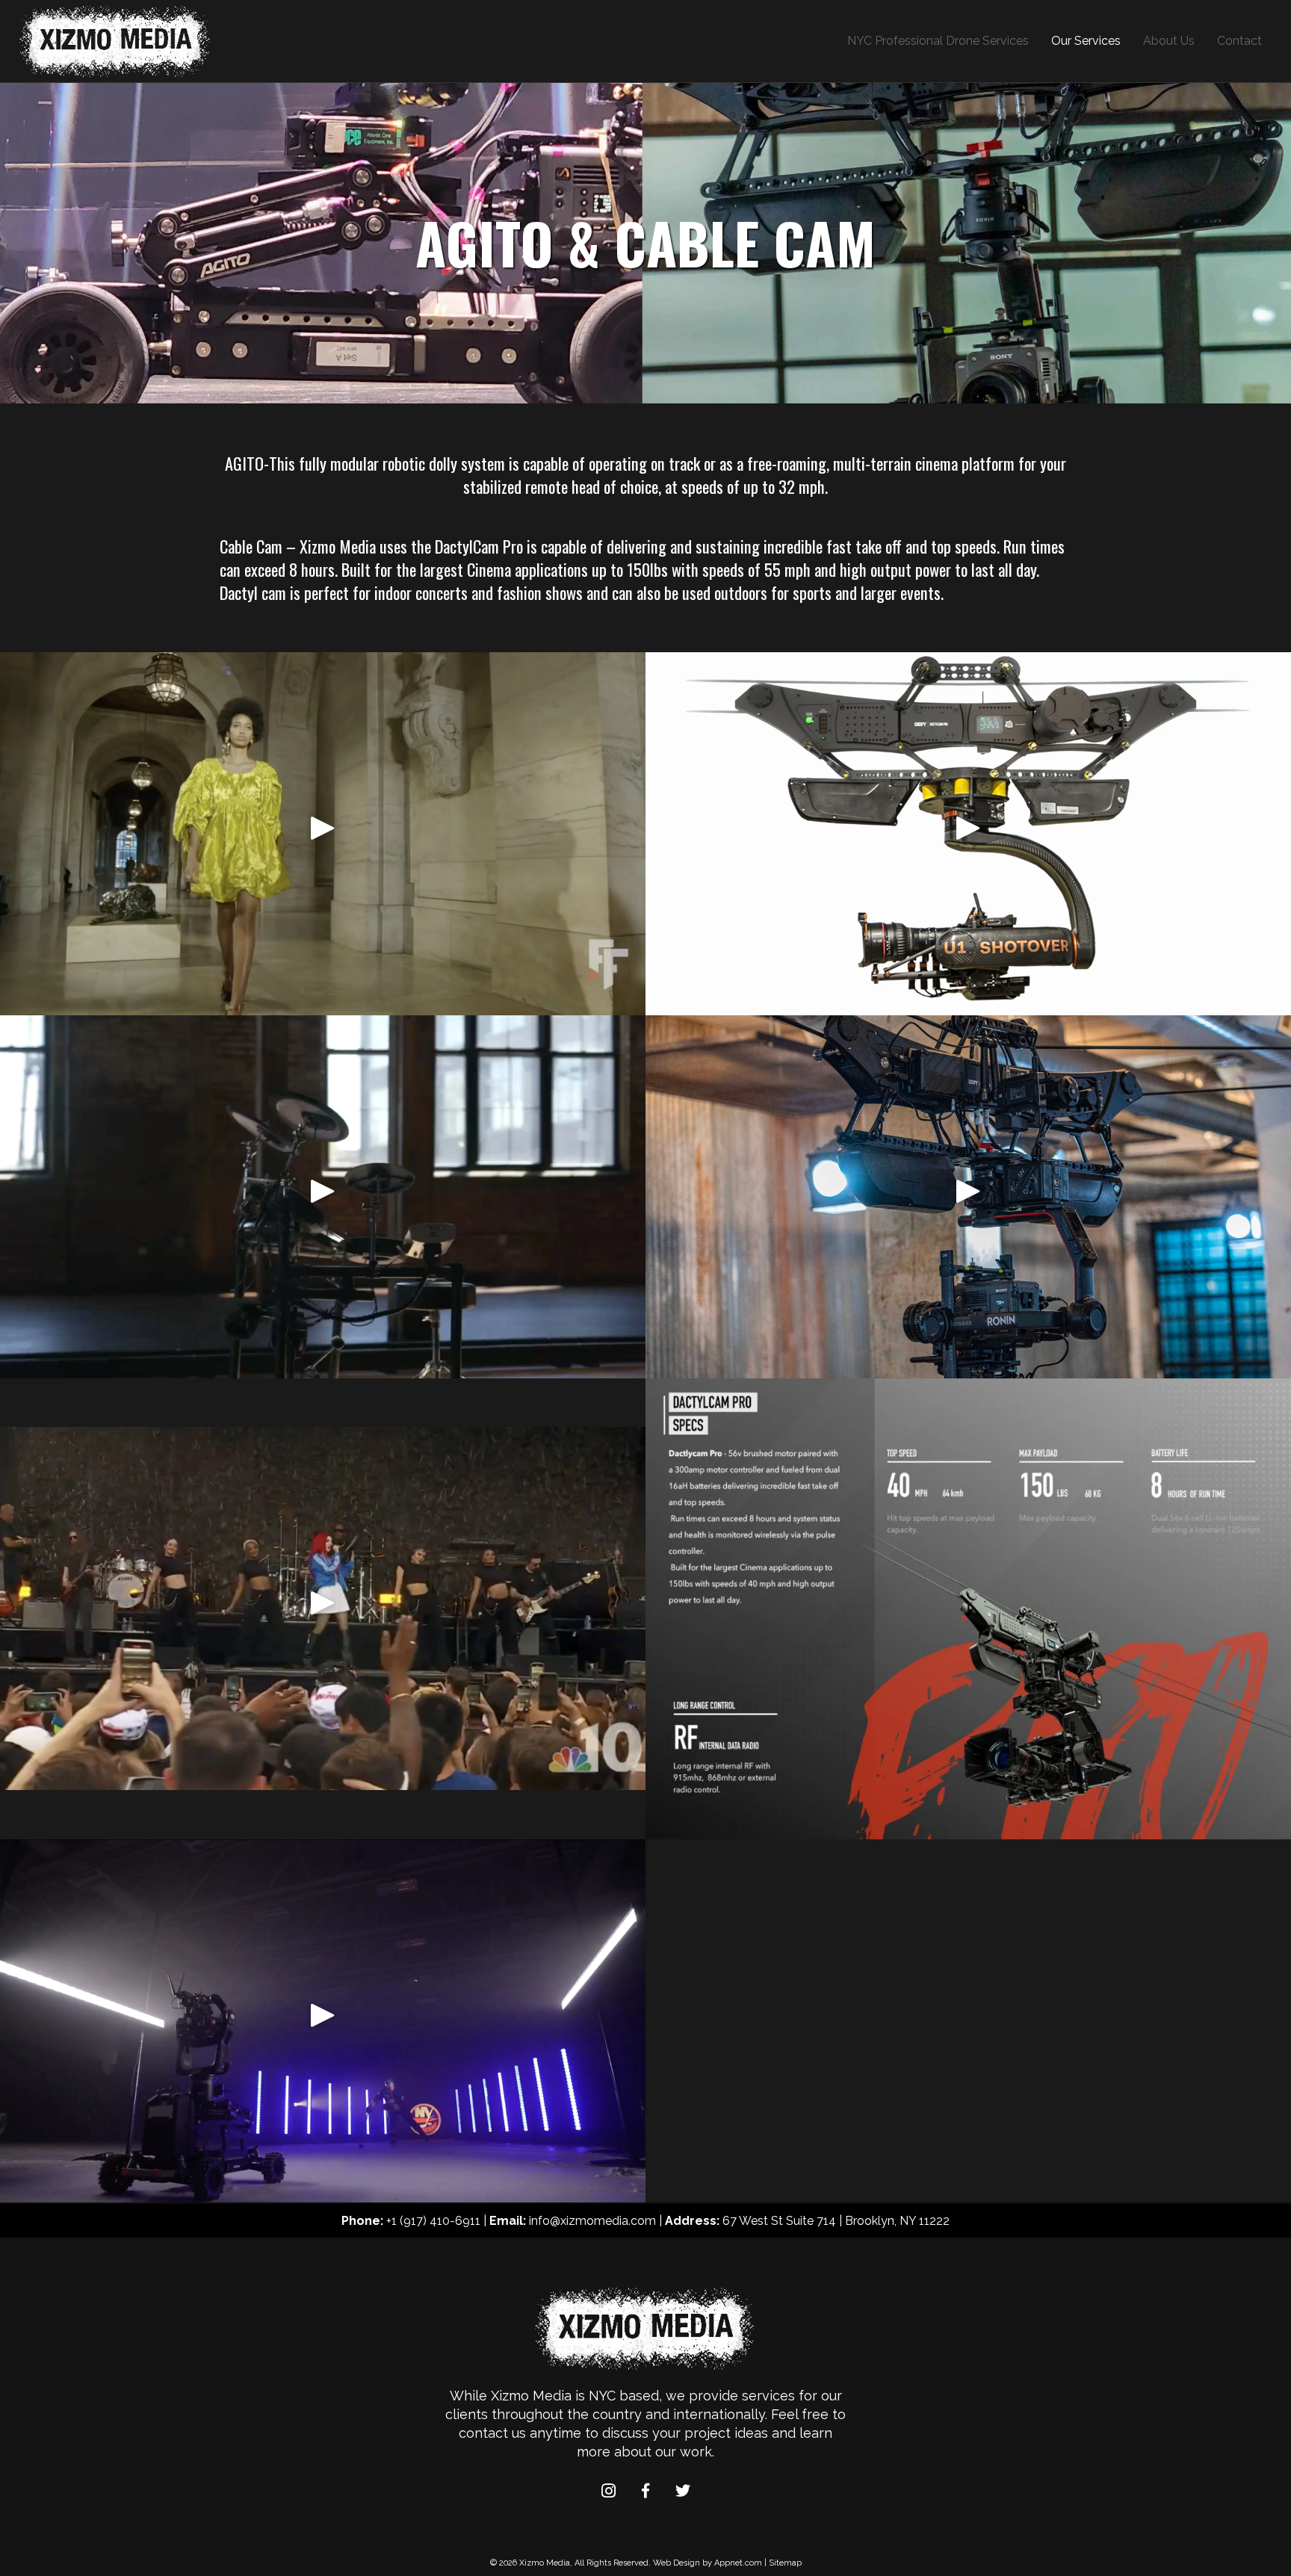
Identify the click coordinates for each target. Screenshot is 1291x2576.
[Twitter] (683, 2491)
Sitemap (785, 2563)
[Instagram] (608, 2491)
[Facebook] (645, 2491)
